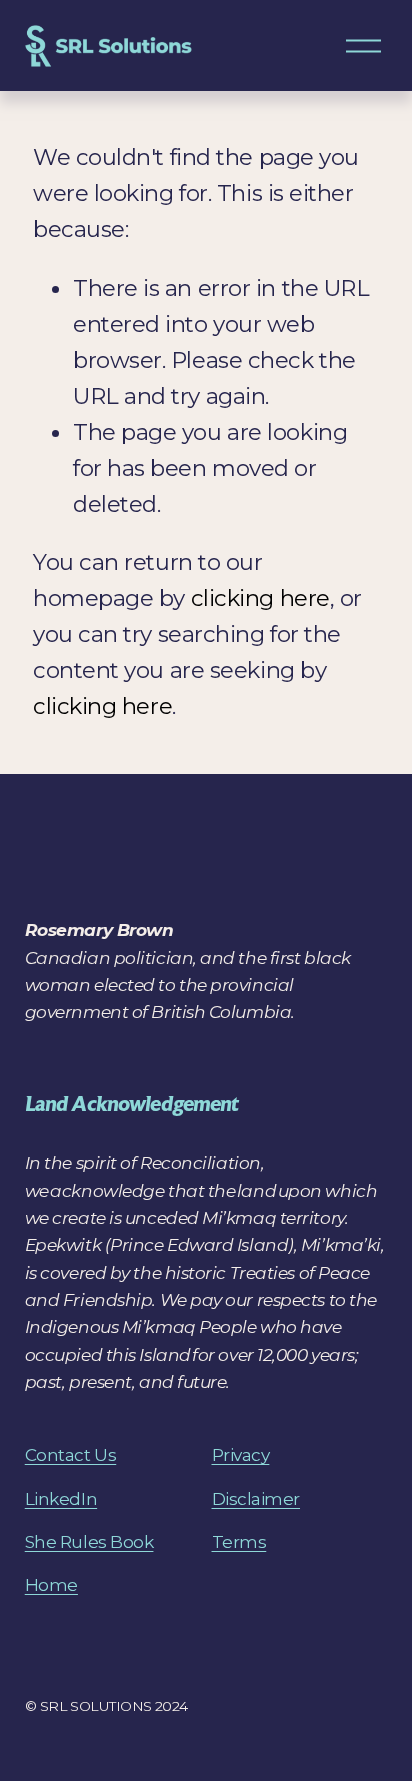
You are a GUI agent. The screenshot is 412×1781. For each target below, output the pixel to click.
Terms (239, 1541)
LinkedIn (61, 1498)
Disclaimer (256, 1498)
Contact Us (71, 1454)
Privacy (241, 1454)
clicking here (260, 598)
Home (51, 1584)
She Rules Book (89, 1541)
